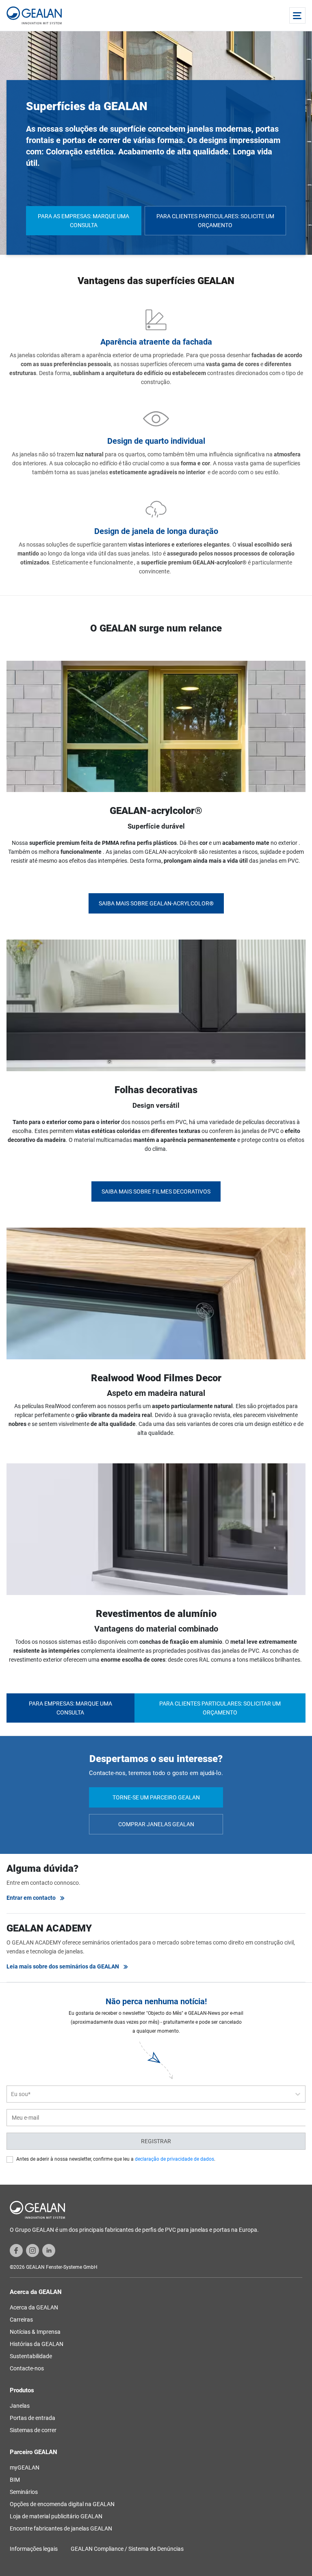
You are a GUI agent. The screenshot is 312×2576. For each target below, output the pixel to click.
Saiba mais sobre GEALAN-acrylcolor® (156, 903)
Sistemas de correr (33, 2430)
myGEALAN (25, 2467)
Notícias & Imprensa (35, 2332)
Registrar (156, 2141)
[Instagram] (32, 2250)
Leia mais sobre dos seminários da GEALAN (63, 1966)
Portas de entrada (32, 2418)
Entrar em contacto (31, 1898)
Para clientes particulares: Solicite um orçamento (215, 221)
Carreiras (21, 2320)
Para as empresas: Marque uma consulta (83, 221)
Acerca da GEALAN (34, 2307)
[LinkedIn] (49, 2250)
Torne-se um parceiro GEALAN (156, 1797)
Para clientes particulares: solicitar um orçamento (220, 1708)
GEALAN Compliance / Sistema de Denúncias (127, 2549)
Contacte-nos (27, 2368)
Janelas (20, 2406)
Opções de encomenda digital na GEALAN (62, 2504)
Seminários (24, 2492)
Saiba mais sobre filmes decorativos (156, 1191)
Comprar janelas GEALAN (156, 1824)
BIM (15, 2480)
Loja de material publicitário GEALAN (56, 2516)
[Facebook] (16, 2250)
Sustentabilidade (31, 2356)
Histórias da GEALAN (37, 2344)
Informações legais (34, 2549)
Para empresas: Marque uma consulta (70, 1708)
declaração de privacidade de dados (174, 2159)
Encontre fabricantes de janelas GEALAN (61, 2528)
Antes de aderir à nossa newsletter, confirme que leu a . (116, 2159)
